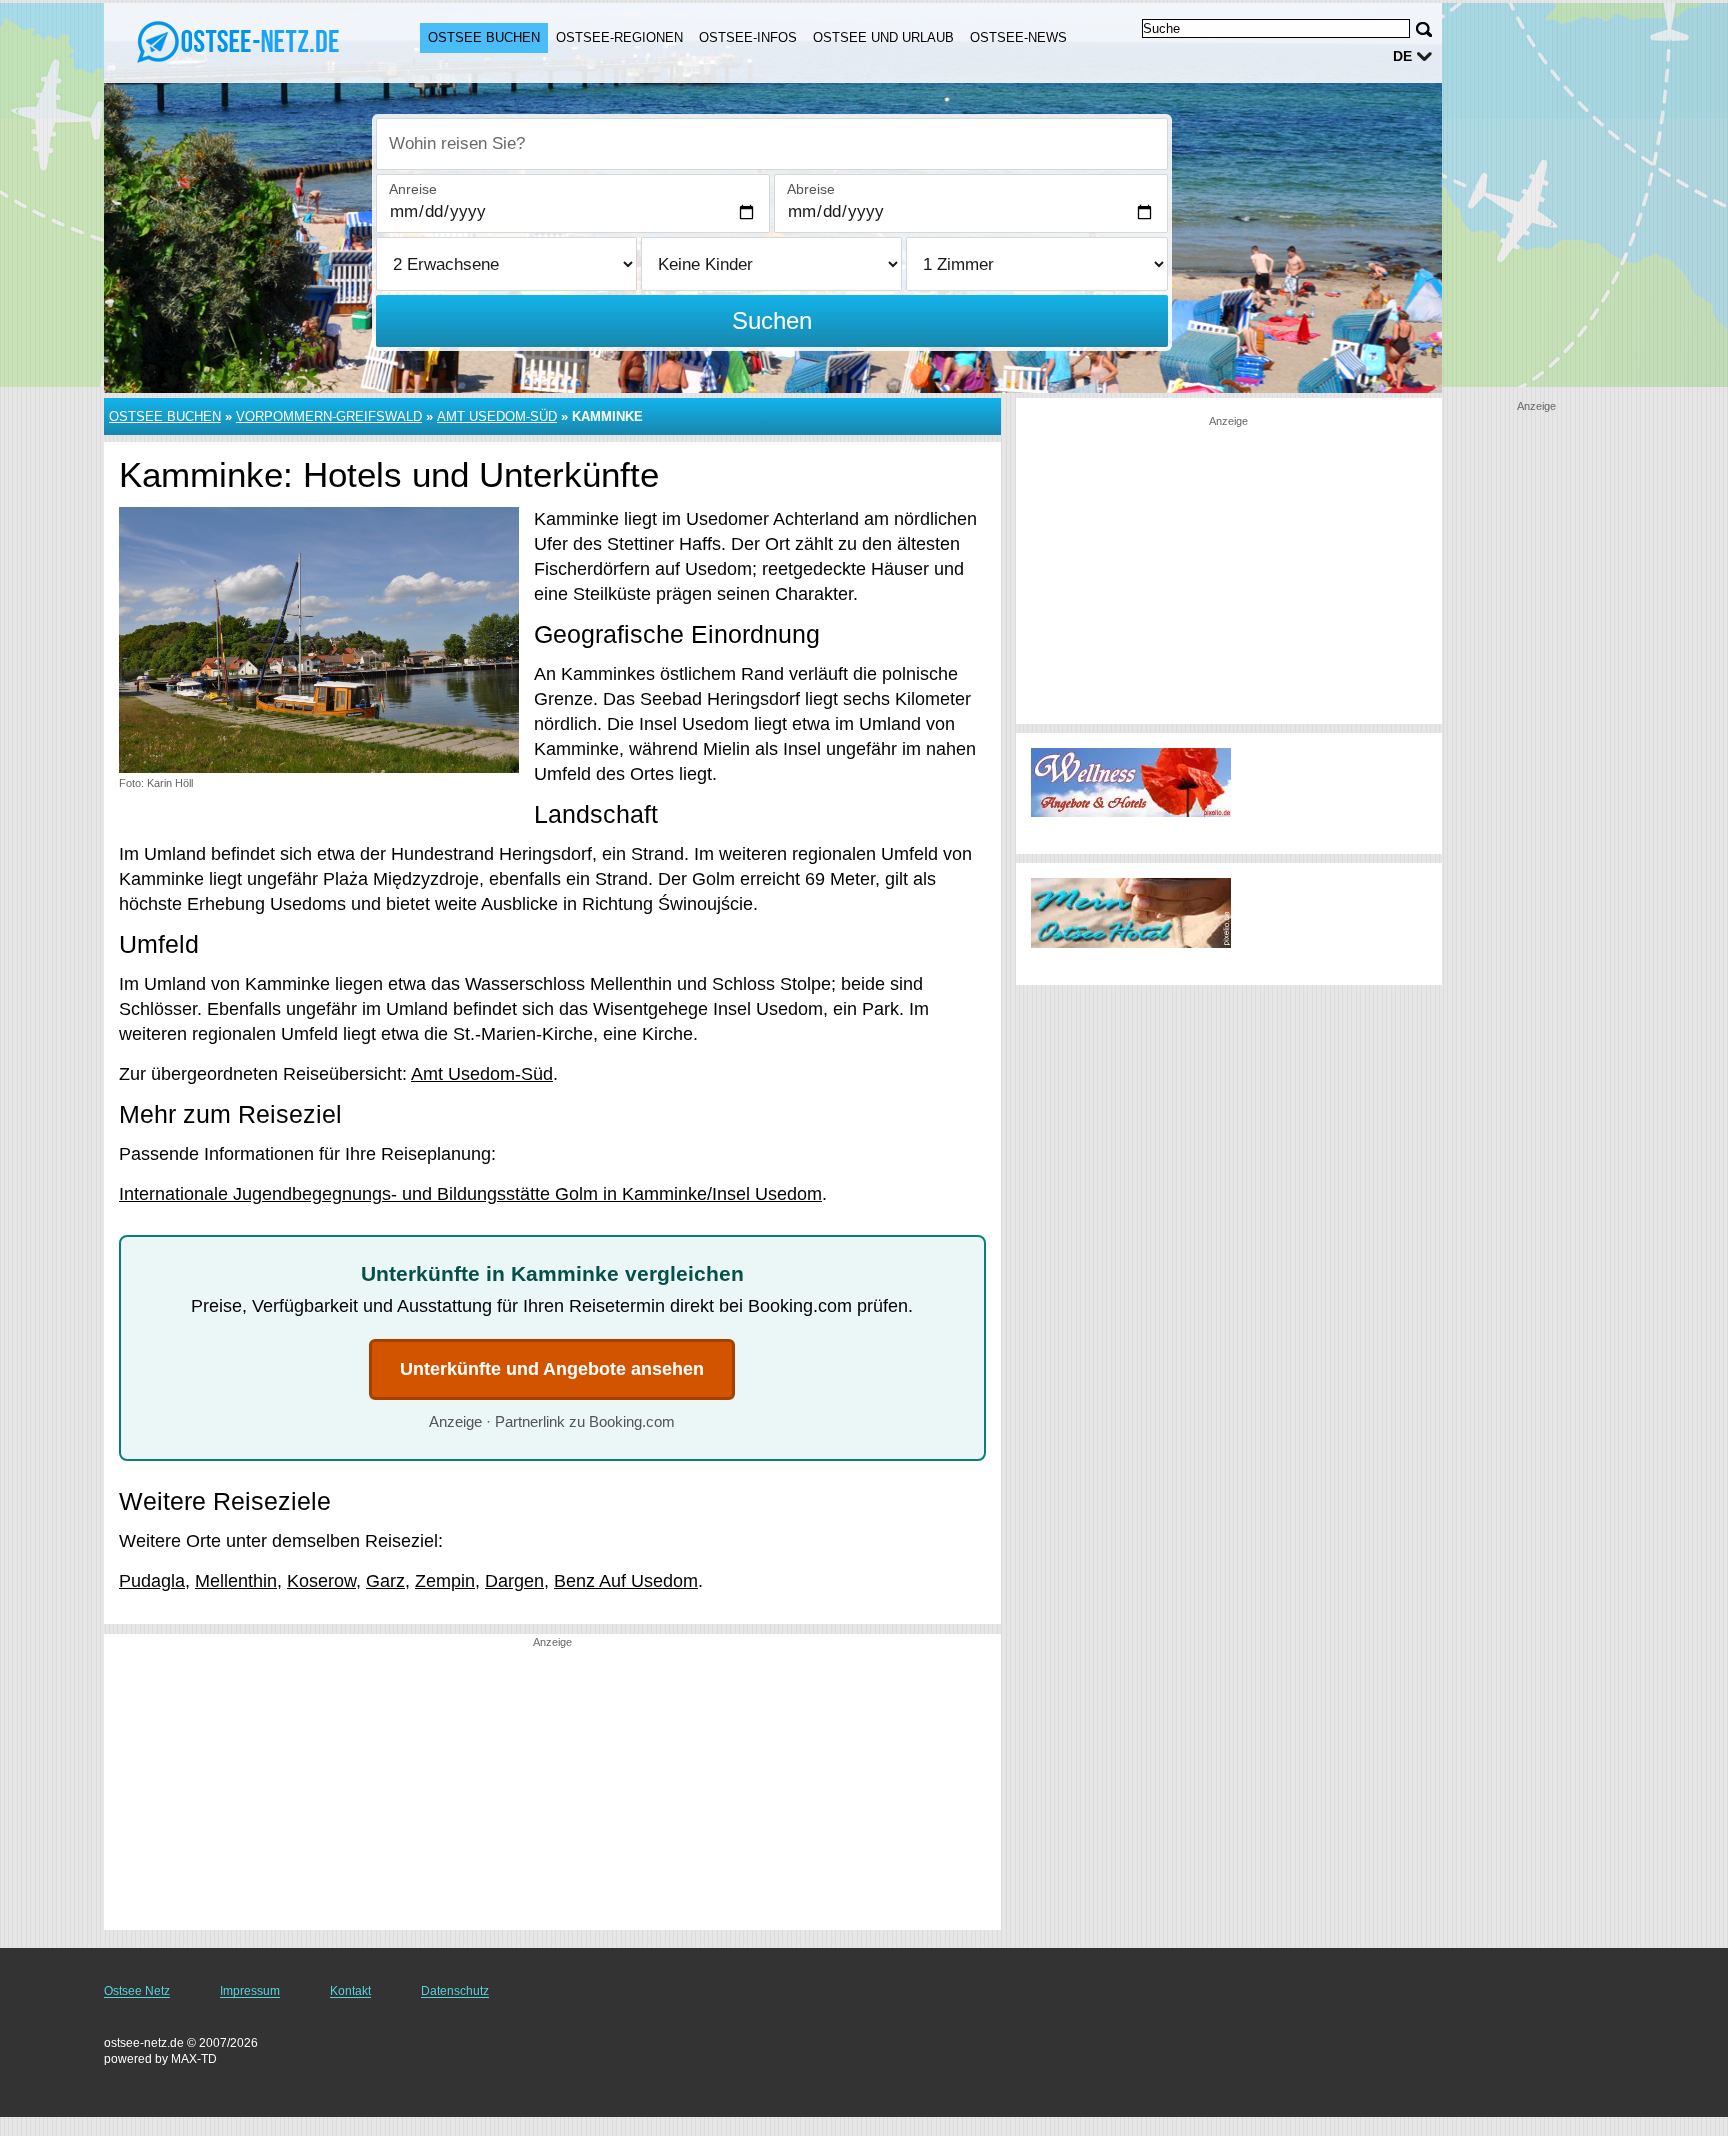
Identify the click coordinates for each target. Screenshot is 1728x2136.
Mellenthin (236, 1581)
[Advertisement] (552, 1790)
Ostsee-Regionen (619, 37)
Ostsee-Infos (748, 37)
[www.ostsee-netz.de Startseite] (242, 41)
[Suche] (1424, 29)
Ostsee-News (1018, 37)
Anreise (413, 189)
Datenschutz (455, 1991)
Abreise (811, 189)
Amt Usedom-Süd (497, 416)
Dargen (514, 1581)
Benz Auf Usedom (626, 1581)
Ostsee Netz (137, 1991)
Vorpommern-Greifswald (329, 416)
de (1402, 56)
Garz (385, 1581)
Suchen (772, 320)
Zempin (445, 1581)
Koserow (321, 1581)
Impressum (250, 1991)
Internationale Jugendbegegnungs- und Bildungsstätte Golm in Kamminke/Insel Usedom (470, 1194)
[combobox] (772, 144)
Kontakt (350, 1991)
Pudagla (152, 1581)
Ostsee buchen (484, 37)
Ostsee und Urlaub (883, 37)
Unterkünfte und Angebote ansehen (552, 1369)
